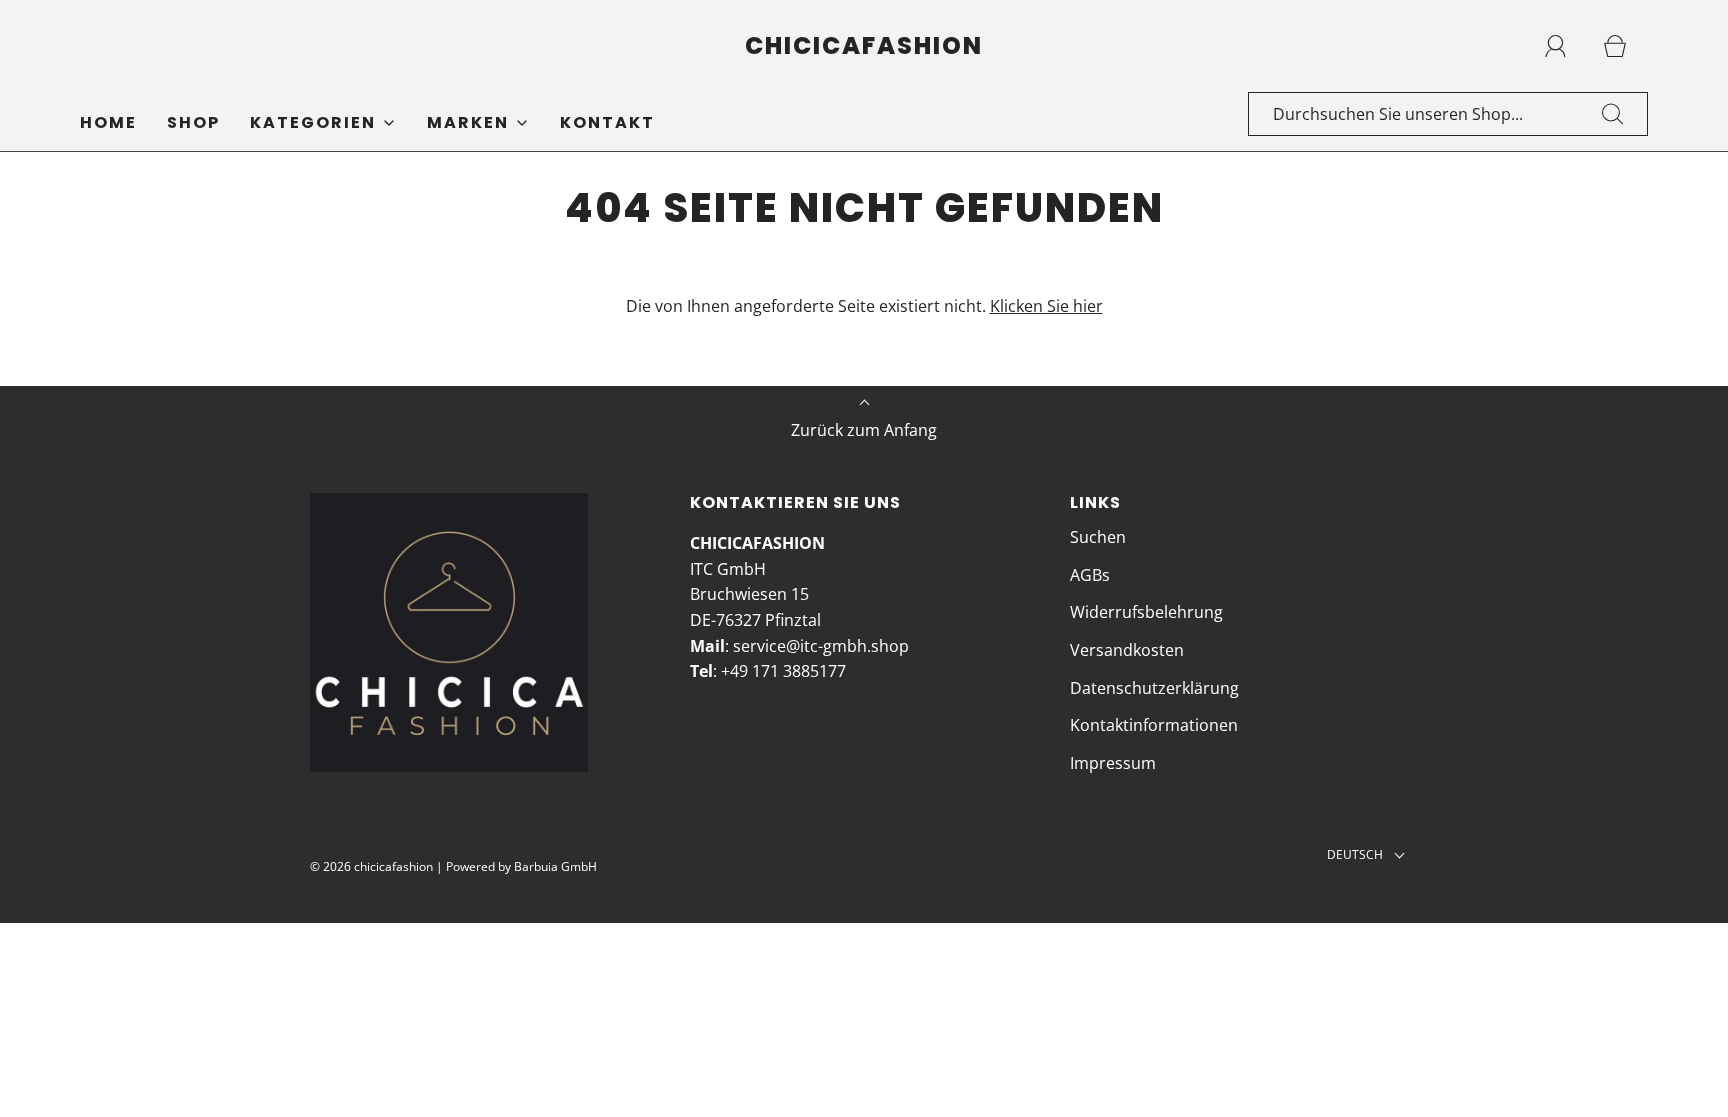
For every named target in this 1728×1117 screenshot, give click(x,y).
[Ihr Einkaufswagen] (1626, 46)
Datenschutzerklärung (1154, 688)
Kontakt (607, 122)
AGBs (1090, 575)
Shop (193, 122)
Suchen (1098, 537)
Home (108, 122)
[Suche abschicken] (1613, 114)
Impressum (1113, 763)
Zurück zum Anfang (864, 430)
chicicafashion (864, 46)
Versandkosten (1127, 650)
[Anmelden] (1567, 46)
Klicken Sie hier (1046, 306)
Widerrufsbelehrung (1146, 612)
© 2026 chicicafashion (371, 866)
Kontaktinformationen (1154, 725)
